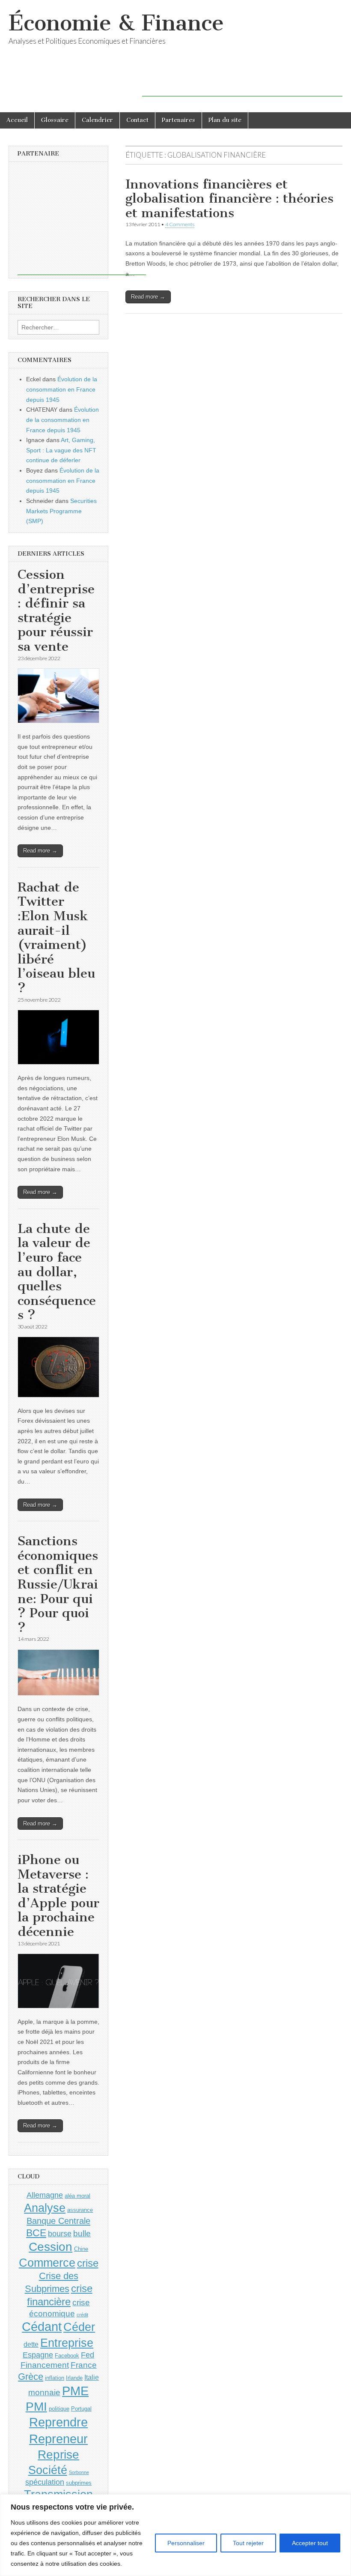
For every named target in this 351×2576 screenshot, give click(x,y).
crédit (82, 2315)
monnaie (44, 2392)
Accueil (17, 120)
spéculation (45, 2482)
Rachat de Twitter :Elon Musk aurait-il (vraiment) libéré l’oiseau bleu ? (56, 938)
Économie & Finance (116, 23)
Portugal (81, 2409)
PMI (36, 2407)
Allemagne (45, 2195)
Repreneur (58, 2439)
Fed (88, 2355)
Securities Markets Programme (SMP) (61, 511)
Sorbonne (79, 2472)
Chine (81, 2249)
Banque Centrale (58, 2221)
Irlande (74, 2378)
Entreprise (67, 2343)
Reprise (58, 2455)
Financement (45, 2365)
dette (31, 2344)
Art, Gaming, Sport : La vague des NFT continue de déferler (61, 450)
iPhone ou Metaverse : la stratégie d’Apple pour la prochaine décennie (58, 1896)
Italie (92, 2377)
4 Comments (180, 224)
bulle (82, 2233)
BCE (36, 2233)
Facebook (67, 2356)
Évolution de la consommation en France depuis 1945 (62, 389)
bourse (60, 2234)
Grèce (31, 2377)
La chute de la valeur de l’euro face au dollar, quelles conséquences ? (57, 1272)
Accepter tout (310, 2543)
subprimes (79, 2483)
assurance (80, 2210)
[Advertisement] (242, 84)
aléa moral (77, 2196)
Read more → (148, 297)
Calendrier (97, 120)
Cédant (42, 2327)
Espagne (38, 2355)
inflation (55, 2378)
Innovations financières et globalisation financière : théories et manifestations (229, 199)
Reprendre (58, 2422)
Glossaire (55, 120)
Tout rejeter (248, 2543)
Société (48, 2470)
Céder (79, 2327)
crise (88, 2263)
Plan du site (225, 120)
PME (75, 2391)
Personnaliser (186, 2543)
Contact (137, 120)
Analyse (45, 2208)
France (84, 2365)
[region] (175, 2535)
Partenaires (178, 120)
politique (59, 2409)
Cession (51, 2247)
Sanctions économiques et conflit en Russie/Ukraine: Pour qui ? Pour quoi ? (58, 1584)
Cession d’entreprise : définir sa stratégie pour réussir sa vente (56, 610)
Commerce (47, 2263)
